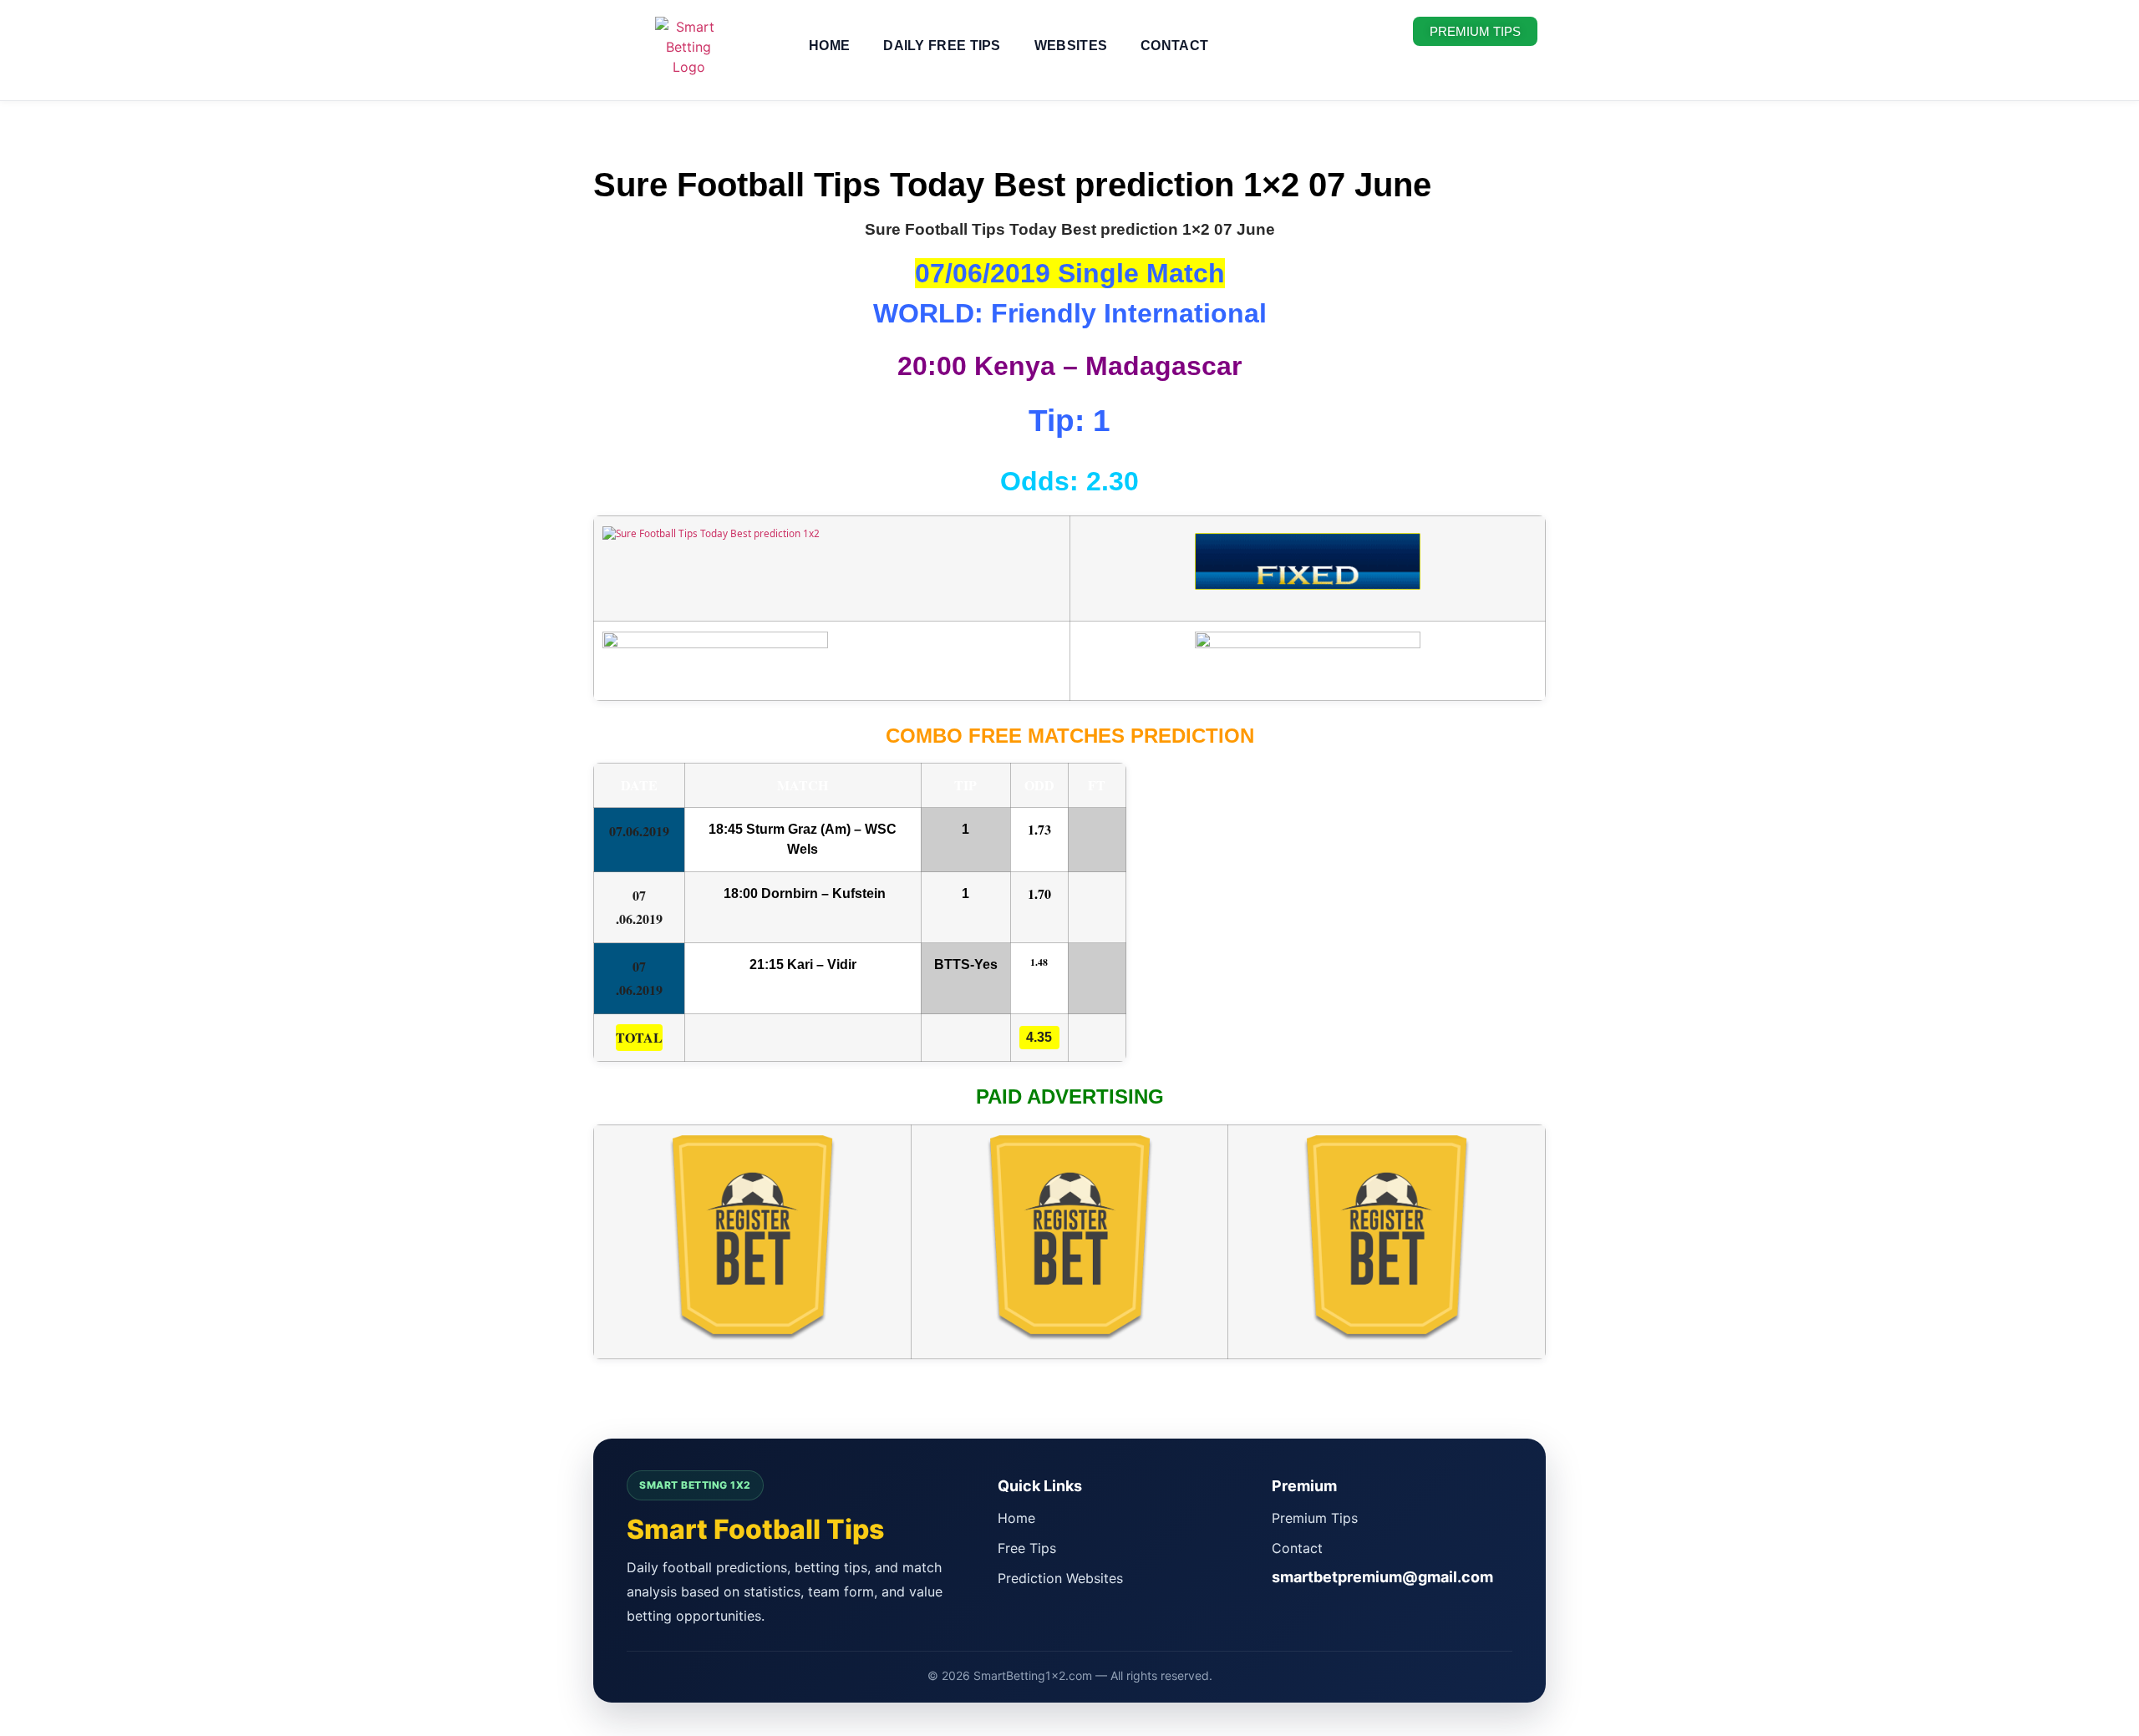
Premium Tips (1315, 1518)
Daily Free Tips (942, 46)
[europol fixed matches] (1308, 577)
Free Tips (1027, 1548)
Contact (1174, 46)
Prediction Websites (1060, 1578)
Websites (1071, 46)
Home (829, 46)
